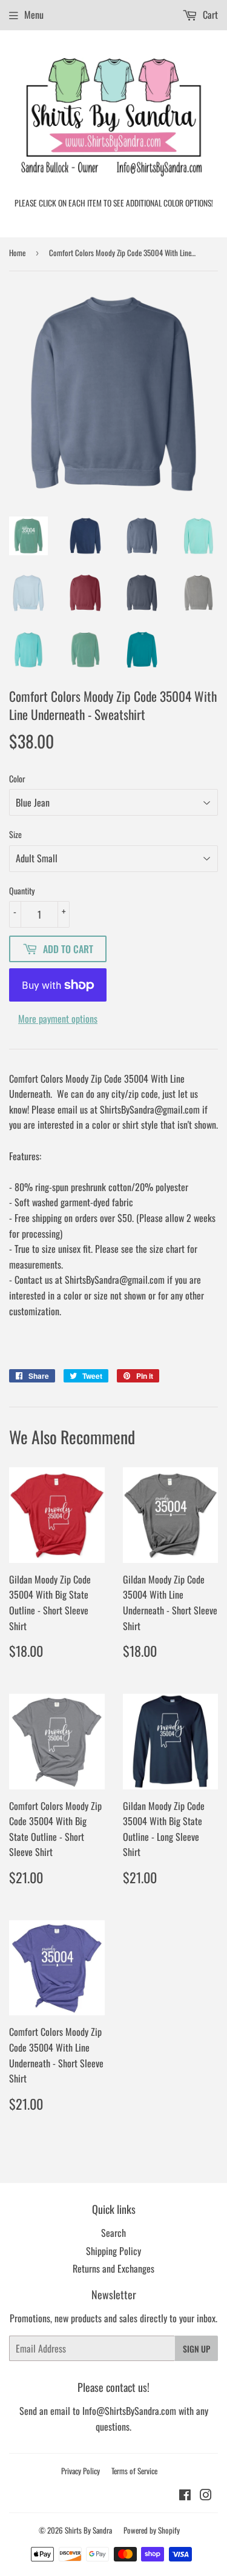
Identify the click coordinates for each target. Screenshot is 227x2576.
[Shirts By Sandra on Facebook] (185, 2495)
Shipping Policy (113, 2251)
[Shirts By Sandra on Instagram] (206, 2495)
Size (15, 834)
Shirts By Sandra (88, 2530)
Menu (34, 15)
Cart (209, 15)
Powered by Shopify (152, 2530)
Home (17, 253)
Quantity (22, 890)
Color (17, 778)
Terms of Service (134, 2471)
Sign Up (196, 2349)
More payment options (58, 1019)
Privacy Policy (81, 2471)
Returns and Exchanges (113, 2268)
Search (113, 2233)
